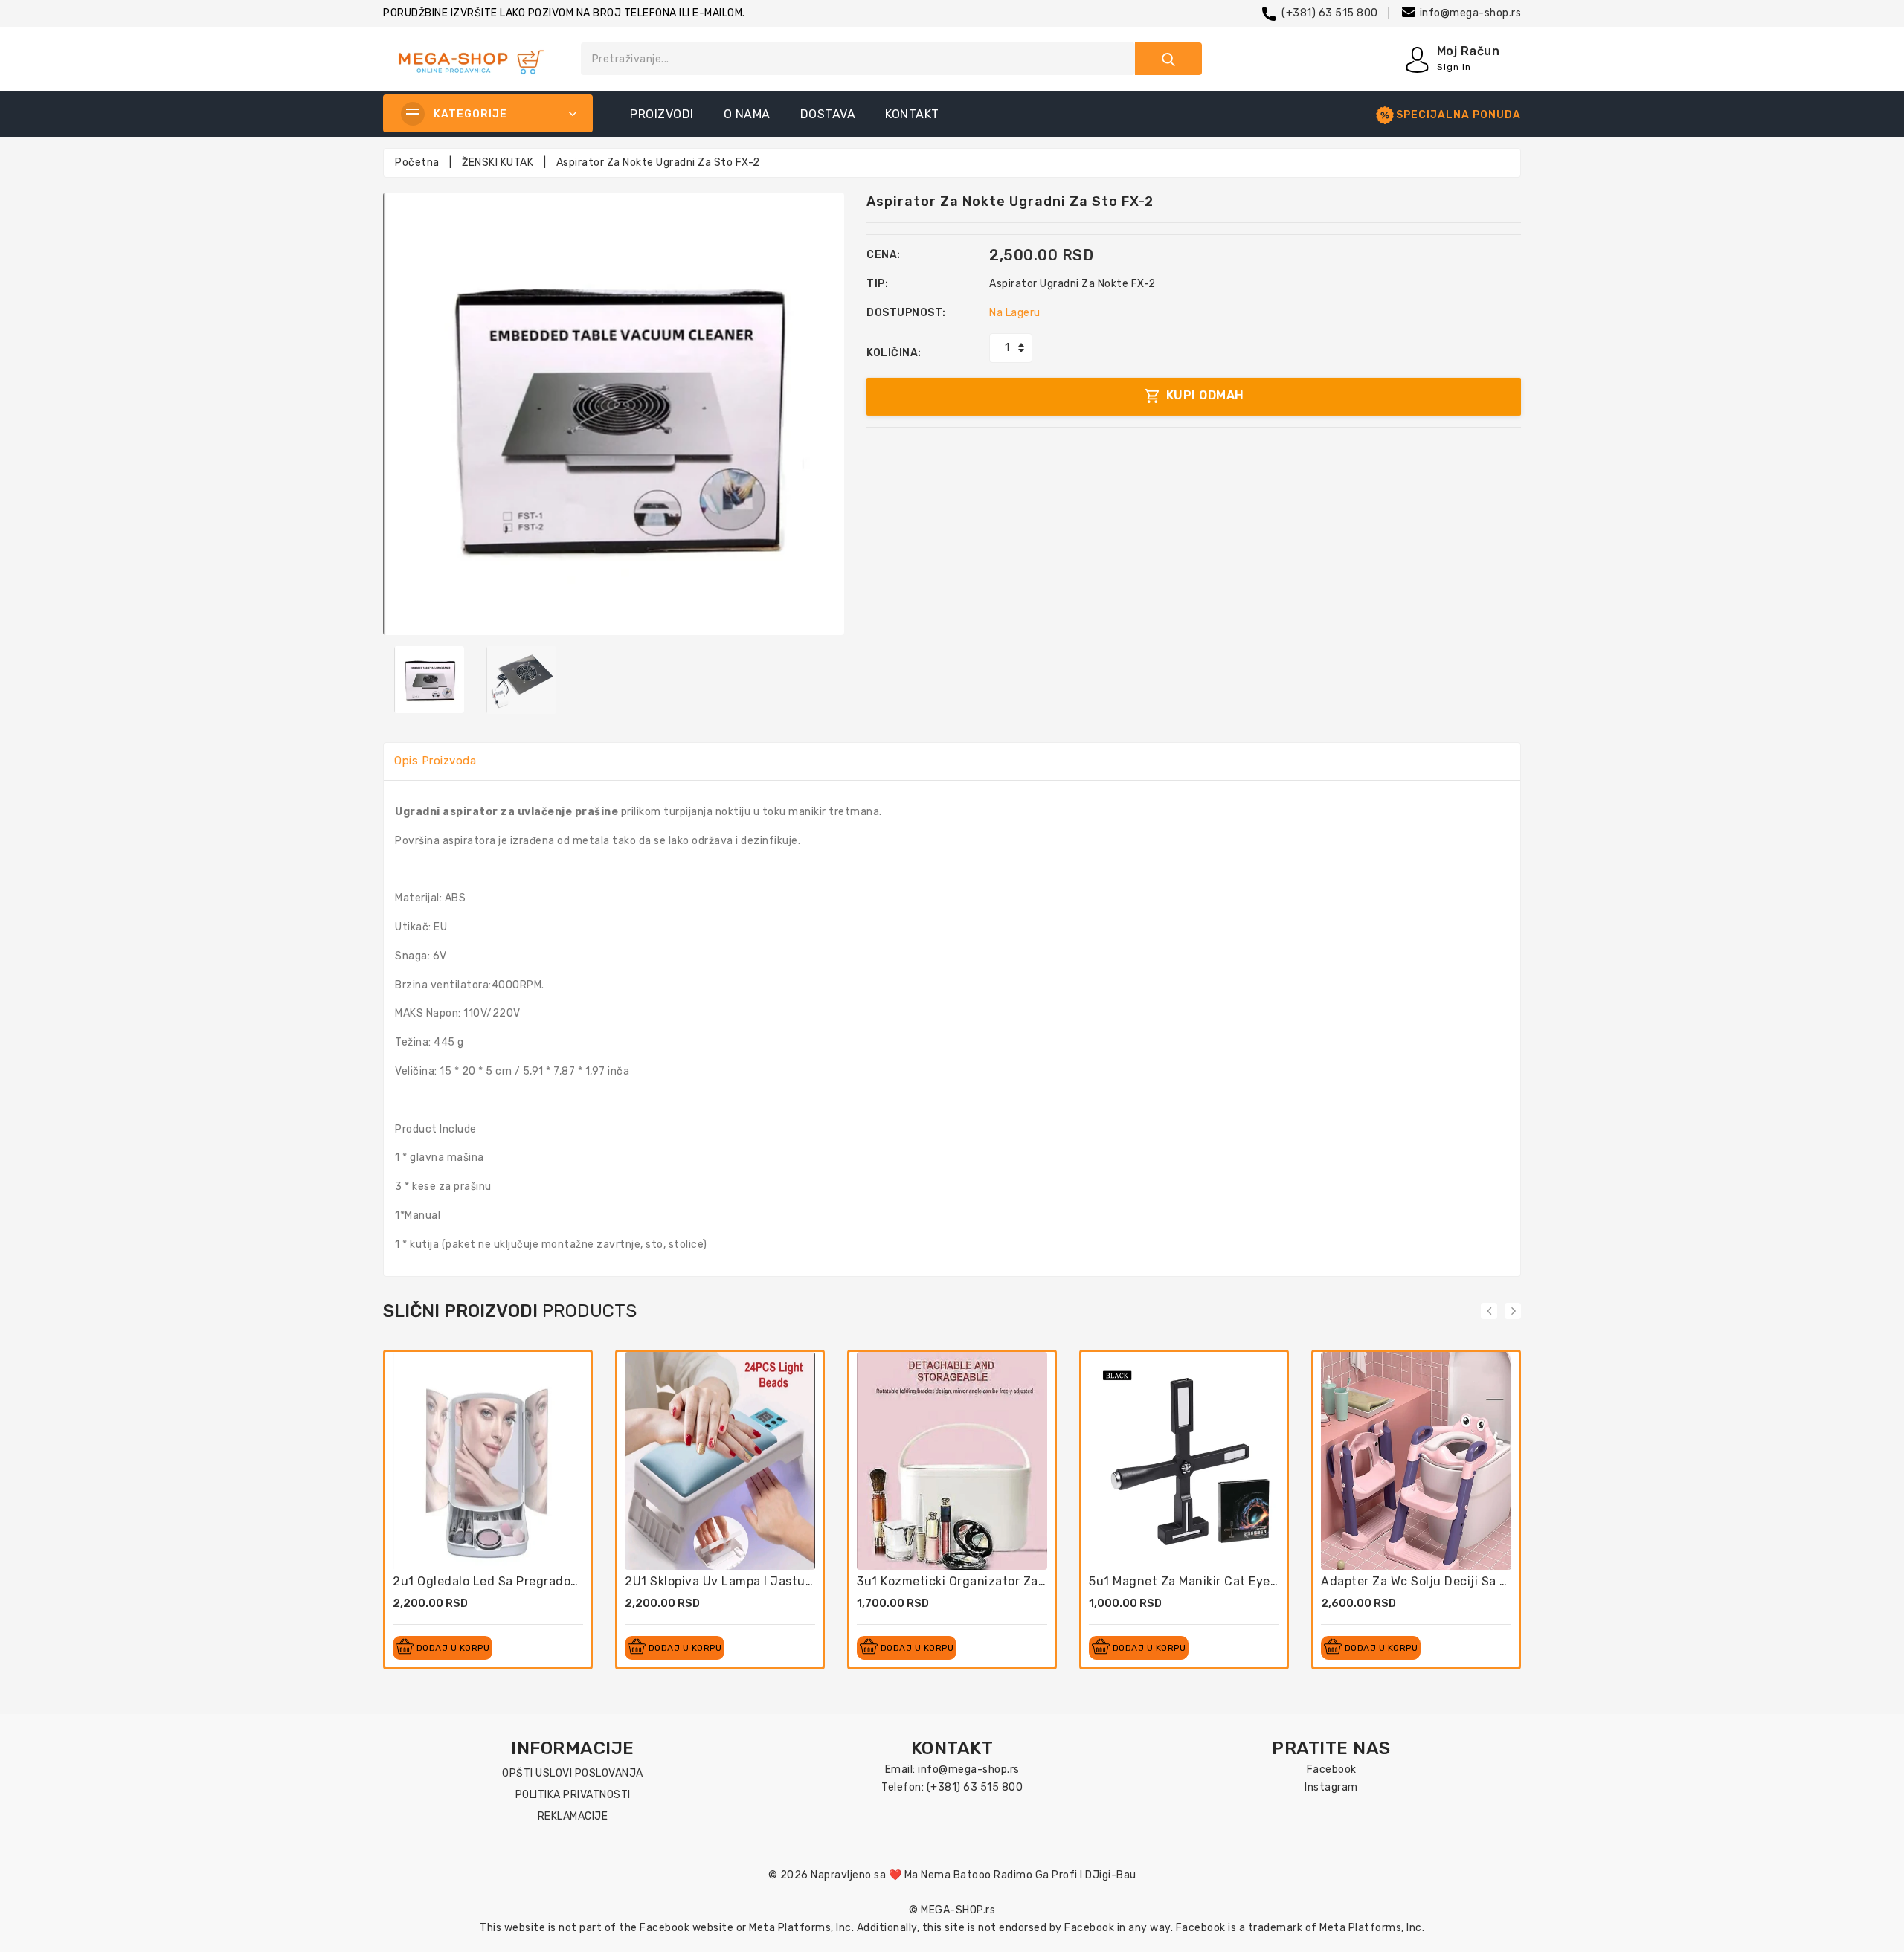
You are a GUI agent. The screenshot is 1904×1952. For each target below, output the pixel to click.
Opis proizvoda (435, 761)
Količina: (894, 353)
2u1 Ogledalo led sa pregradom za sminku (520, 1581)
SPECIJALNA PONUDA (1458, 115)
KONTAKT (912, 114)
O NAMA (747, 114)
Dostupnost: (906, 313)
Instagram (1331, 1787)
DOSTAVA (828, 114)
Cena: (884, 255)
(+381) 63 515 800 (1330, 13)
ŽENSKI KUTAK (498, 162)
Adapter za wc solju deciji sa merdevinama (1450, 1581)
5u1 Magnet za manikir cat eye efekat (1201, 1581)
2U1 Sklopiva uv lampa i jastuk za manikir (750, 1581)
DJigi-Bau (1111, 1875)
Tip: (877, 284)
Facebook (1332, 1769)
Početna (417, 162)
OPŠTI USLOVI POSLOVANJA (573, 1773)
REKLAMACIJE (573, 1816)
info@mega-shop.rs (1471, 13)
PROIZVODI (662, 114)
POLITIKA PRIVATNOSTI (573, 1795)
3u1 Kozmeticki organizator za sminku (971, 1581)
